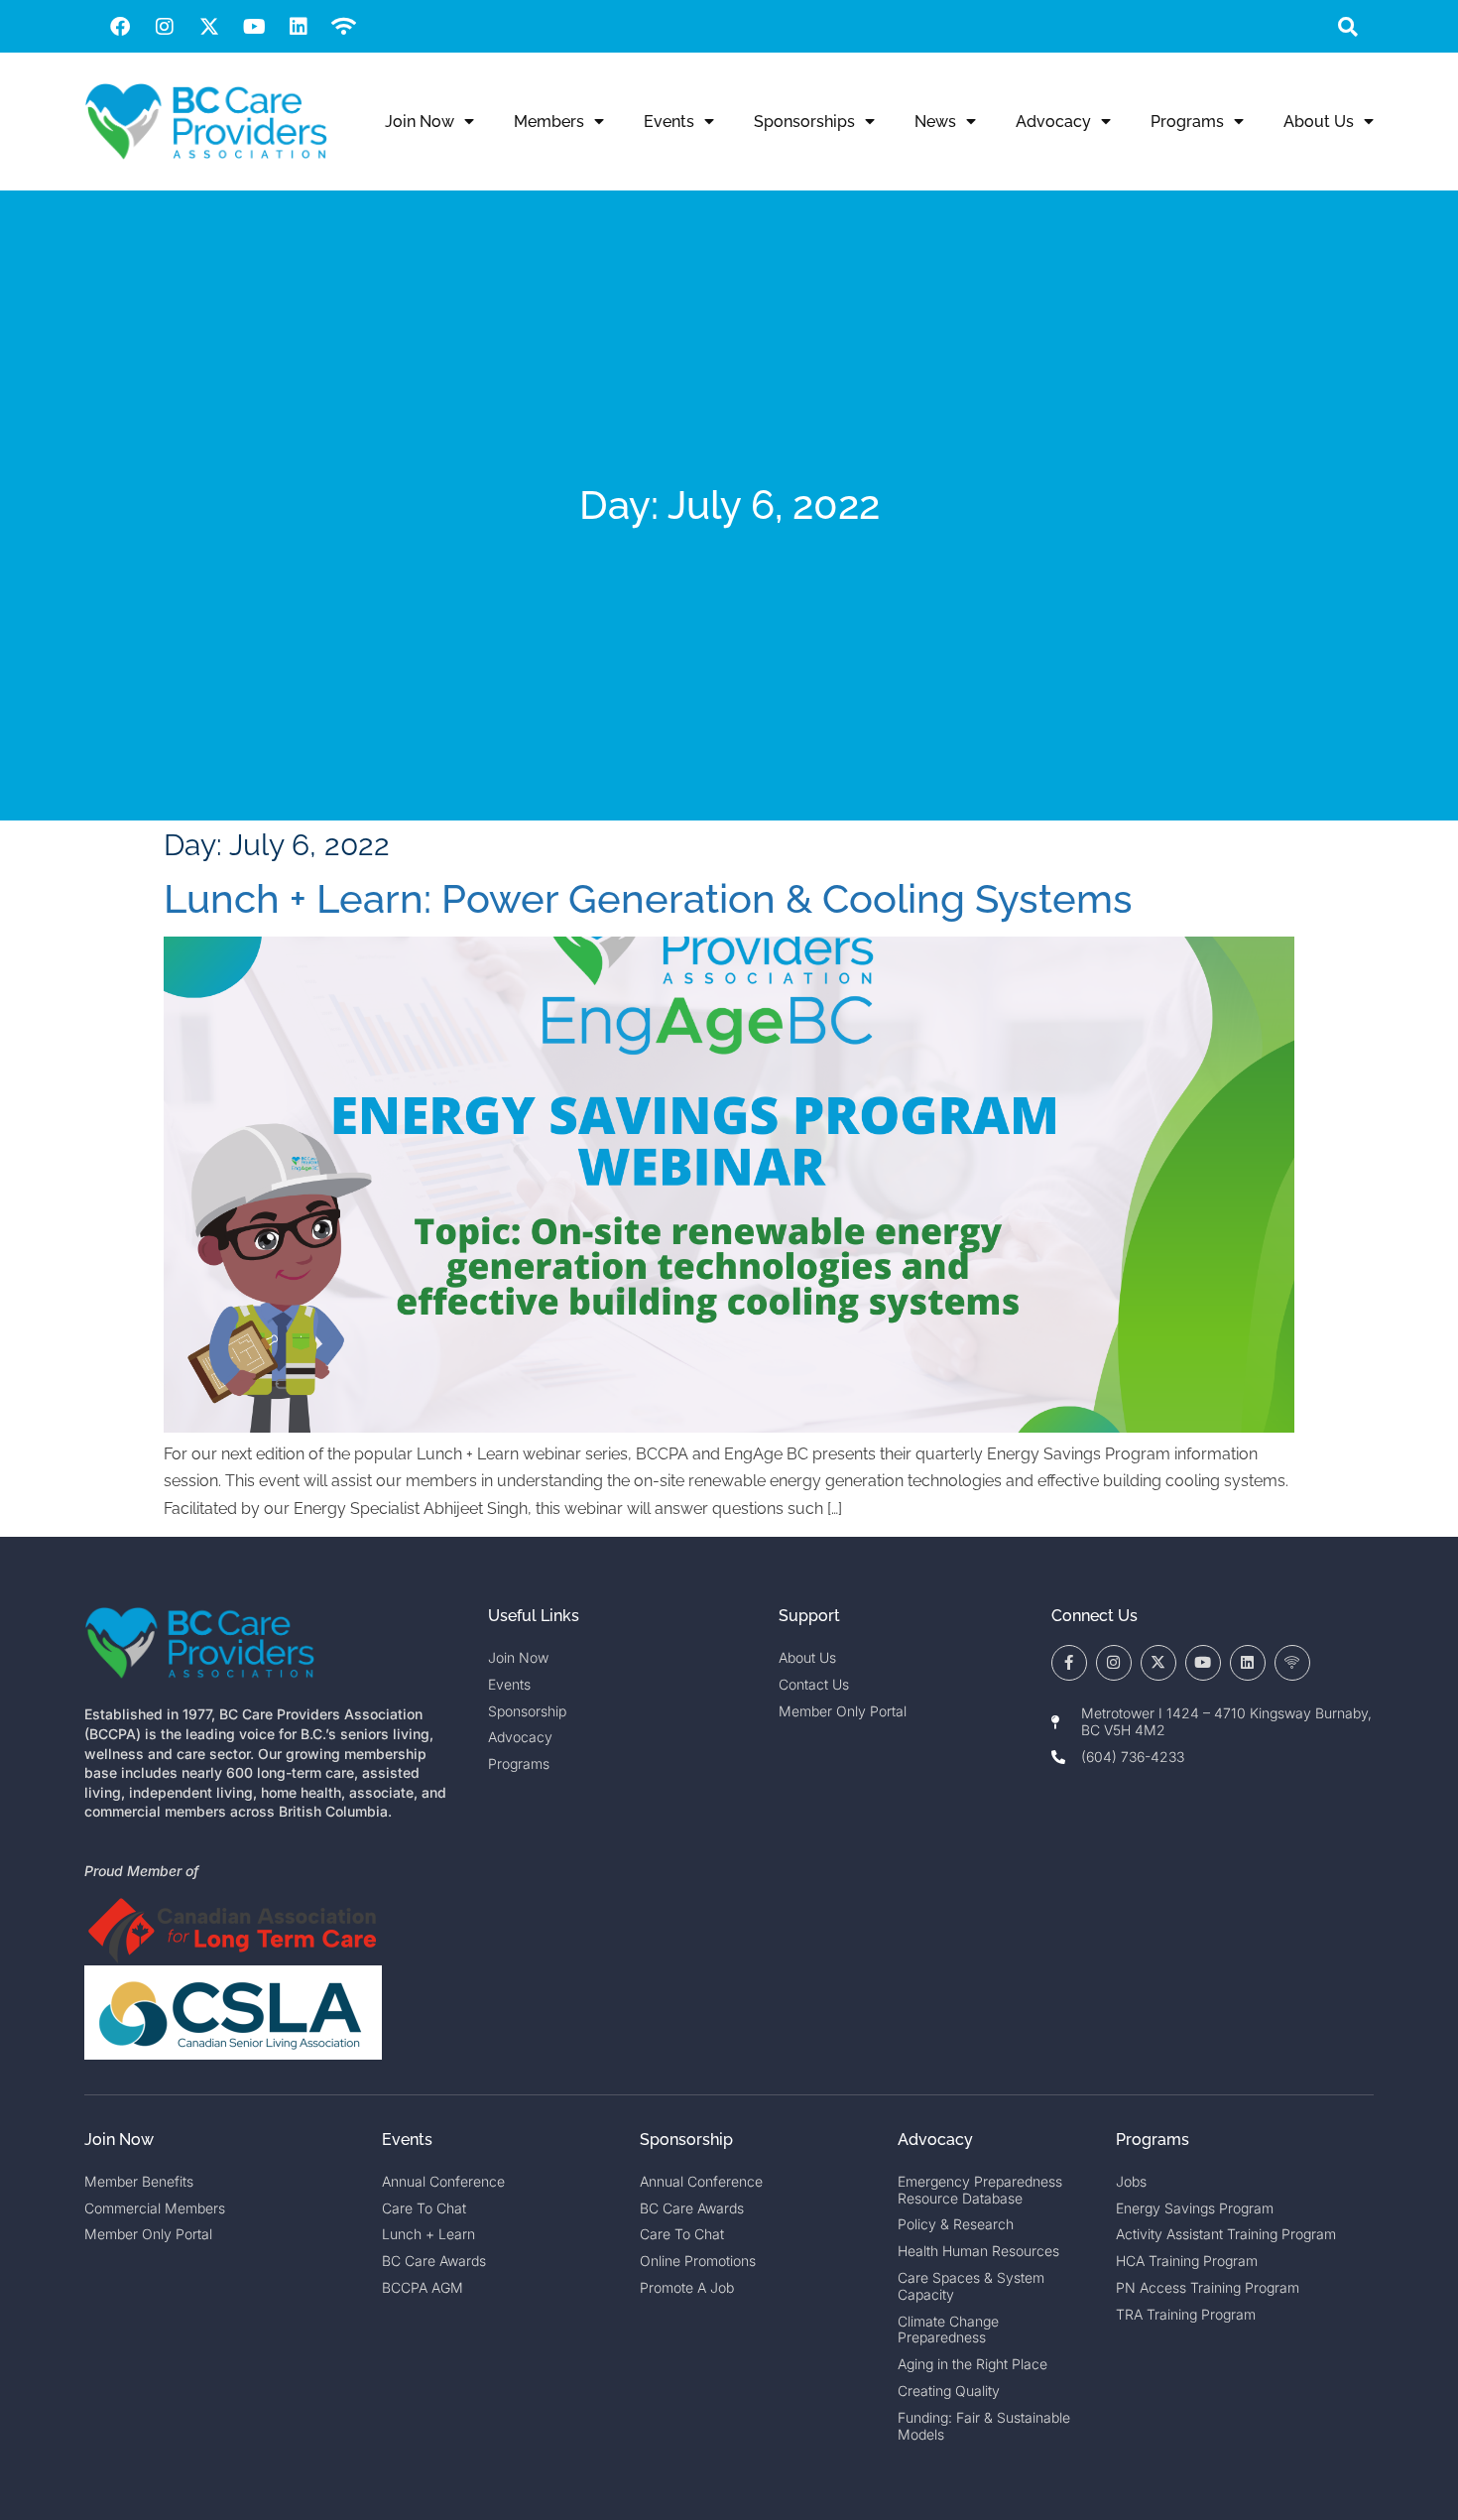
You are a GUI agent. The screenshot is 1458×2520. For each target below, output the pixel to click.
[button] (1347, 26)
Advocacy (1053, 122)
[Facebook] (120, 27)
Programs (1187, 122)
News (935, 122)
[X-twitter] (209, 27)
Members (549, 122)
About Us (1319, 122)
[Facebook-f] (1069, 1663)
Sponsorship (686, 2140)
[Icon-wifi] (1292, 1663)
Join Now (420, 122)
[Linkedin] (299, 27)
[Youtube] (254, 27)
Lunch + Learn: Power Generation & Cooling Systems (648, 898)
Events (669, 122)
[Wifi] (343, 27)
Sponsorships (804, 122)
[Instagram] (165, 27)
